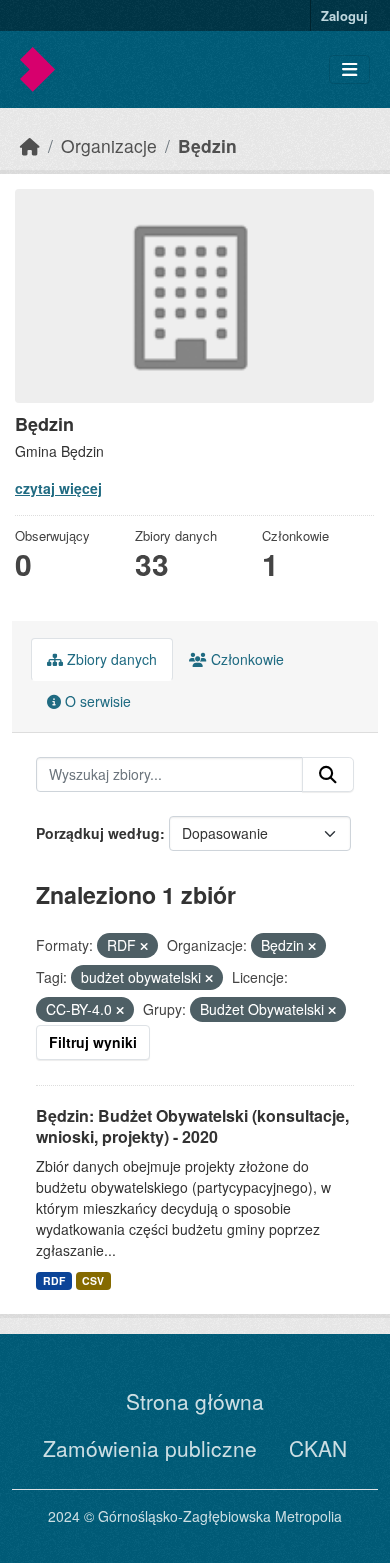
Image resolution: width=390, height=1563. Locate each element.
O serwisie (96, 701)
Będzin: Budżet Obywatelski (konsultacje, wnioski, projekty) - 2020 (192, 1126)
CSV (93, 1280)
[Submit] (328, 775)
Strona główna (195, 1401)
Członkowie (245, 659)
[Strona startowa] (30, 145)
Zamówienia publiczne (150, 1448)
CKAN (318, 1448)
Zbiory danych (110, 659)
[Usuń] (144, 946)
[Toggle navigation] (349, 69)
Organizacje (109, 145)
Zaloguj (344, 15)
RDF (54, 1280)
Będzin (207, 145)
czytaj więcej (58, 488)
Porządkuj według (98, 833)
